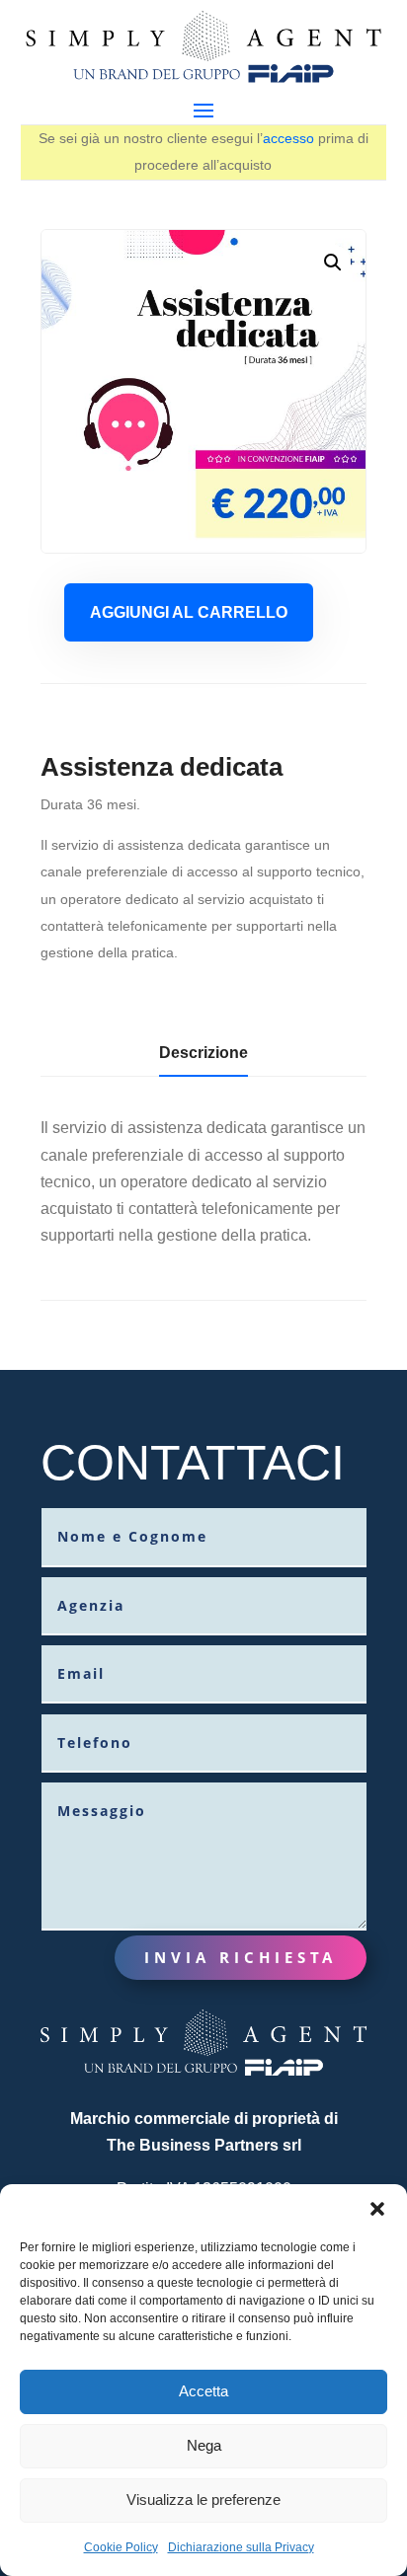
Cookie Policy (121, 2547)
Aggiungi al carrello (189, 612)
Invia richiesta (241, 1957)
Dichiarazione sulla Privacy (241, 2547)
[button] (377, 2209)
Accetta (203, 2391)
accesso (288, 138)
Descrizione (203, 1053)
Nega (204, 2445)
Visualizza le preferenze (203, 2500)
